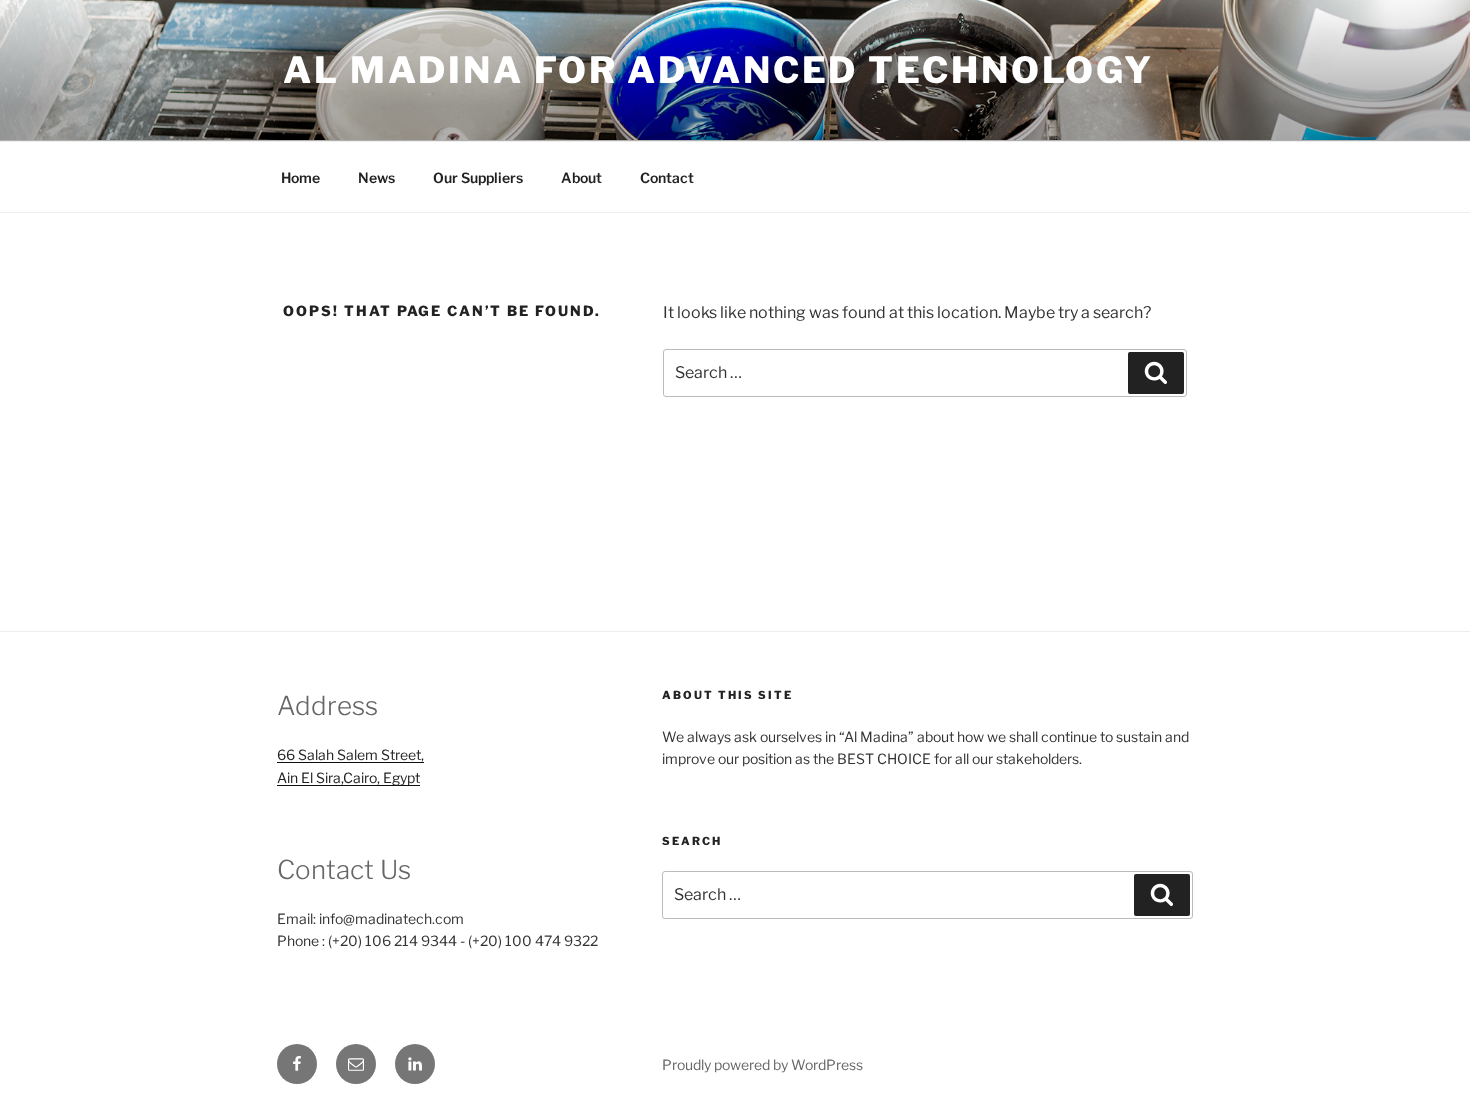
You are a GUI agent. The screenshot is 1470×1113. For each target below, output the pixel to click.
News (376, 177)
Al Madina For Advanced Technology (718, 70)
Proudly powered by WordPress (762, 1064)
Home (300, 177)
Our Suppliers (478, 177)
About (581, 177)
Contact (667, 177)
